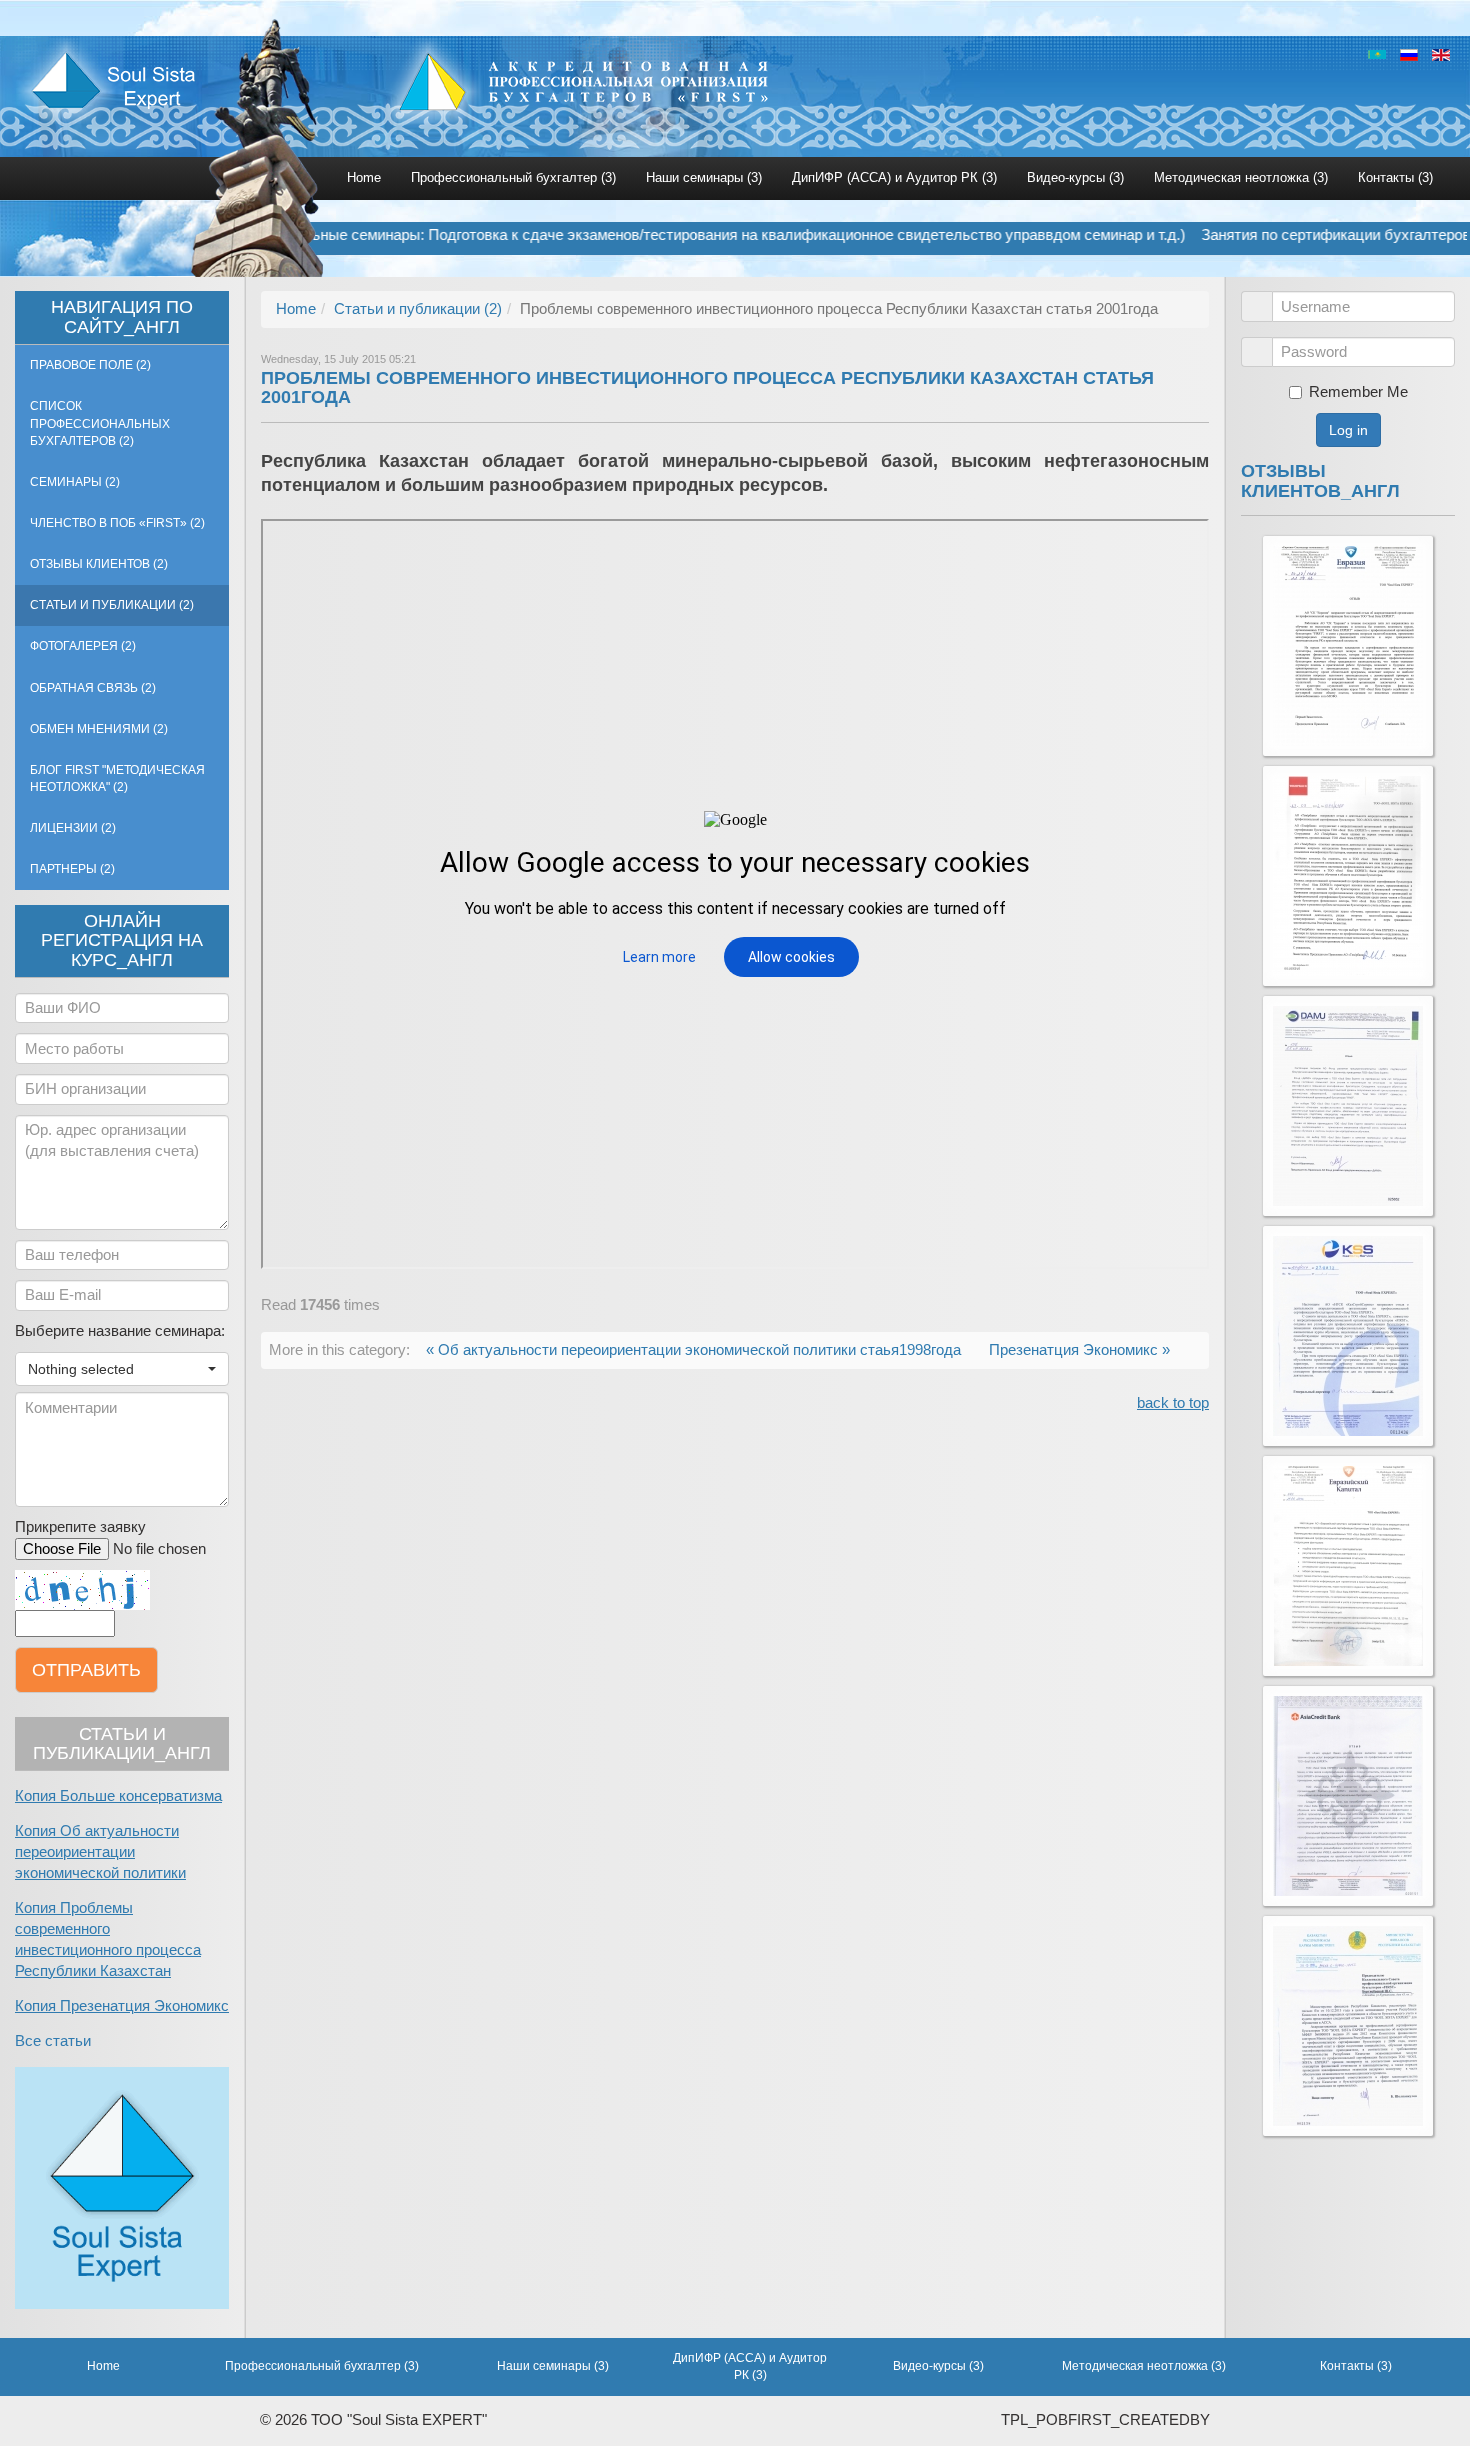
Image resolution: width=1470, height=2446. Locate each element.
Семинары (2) (75, 482)
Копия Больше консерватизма (118, 1796)
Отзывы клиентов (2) (99, 564)
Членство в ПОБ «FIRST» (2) (117, 523)
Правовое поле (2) (90, 365)
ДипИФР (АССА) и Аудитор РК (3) (894, 177)
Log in (1348, 430)
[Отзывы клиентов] (1348, 646)
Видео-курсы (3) (1075, 177)
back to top (1173, 1403)
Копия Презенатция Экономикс (122, 2006)
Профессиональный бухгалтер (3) (513, 177)
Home (364, 177)
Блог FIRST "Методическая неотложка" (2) (117, 778)
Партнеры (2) (72, 869)
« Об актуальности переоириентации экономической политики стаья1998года (695, 1350)
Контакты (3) (1395, 177)
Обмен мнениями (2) (99, 729)
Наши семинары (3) (704, 177)
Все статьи (53, 2041)
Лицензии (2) (73, 828)
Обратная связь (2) (93, 688)
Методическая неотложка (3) (1241, 177)
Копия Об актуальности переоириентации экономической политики (100, 1852)
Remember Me (1358, 392)
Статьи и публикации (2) (112, 605)
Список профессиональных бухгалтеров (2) (100, 423)
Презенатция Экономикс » (1079, 1350)
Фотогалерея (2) (83, 646)
